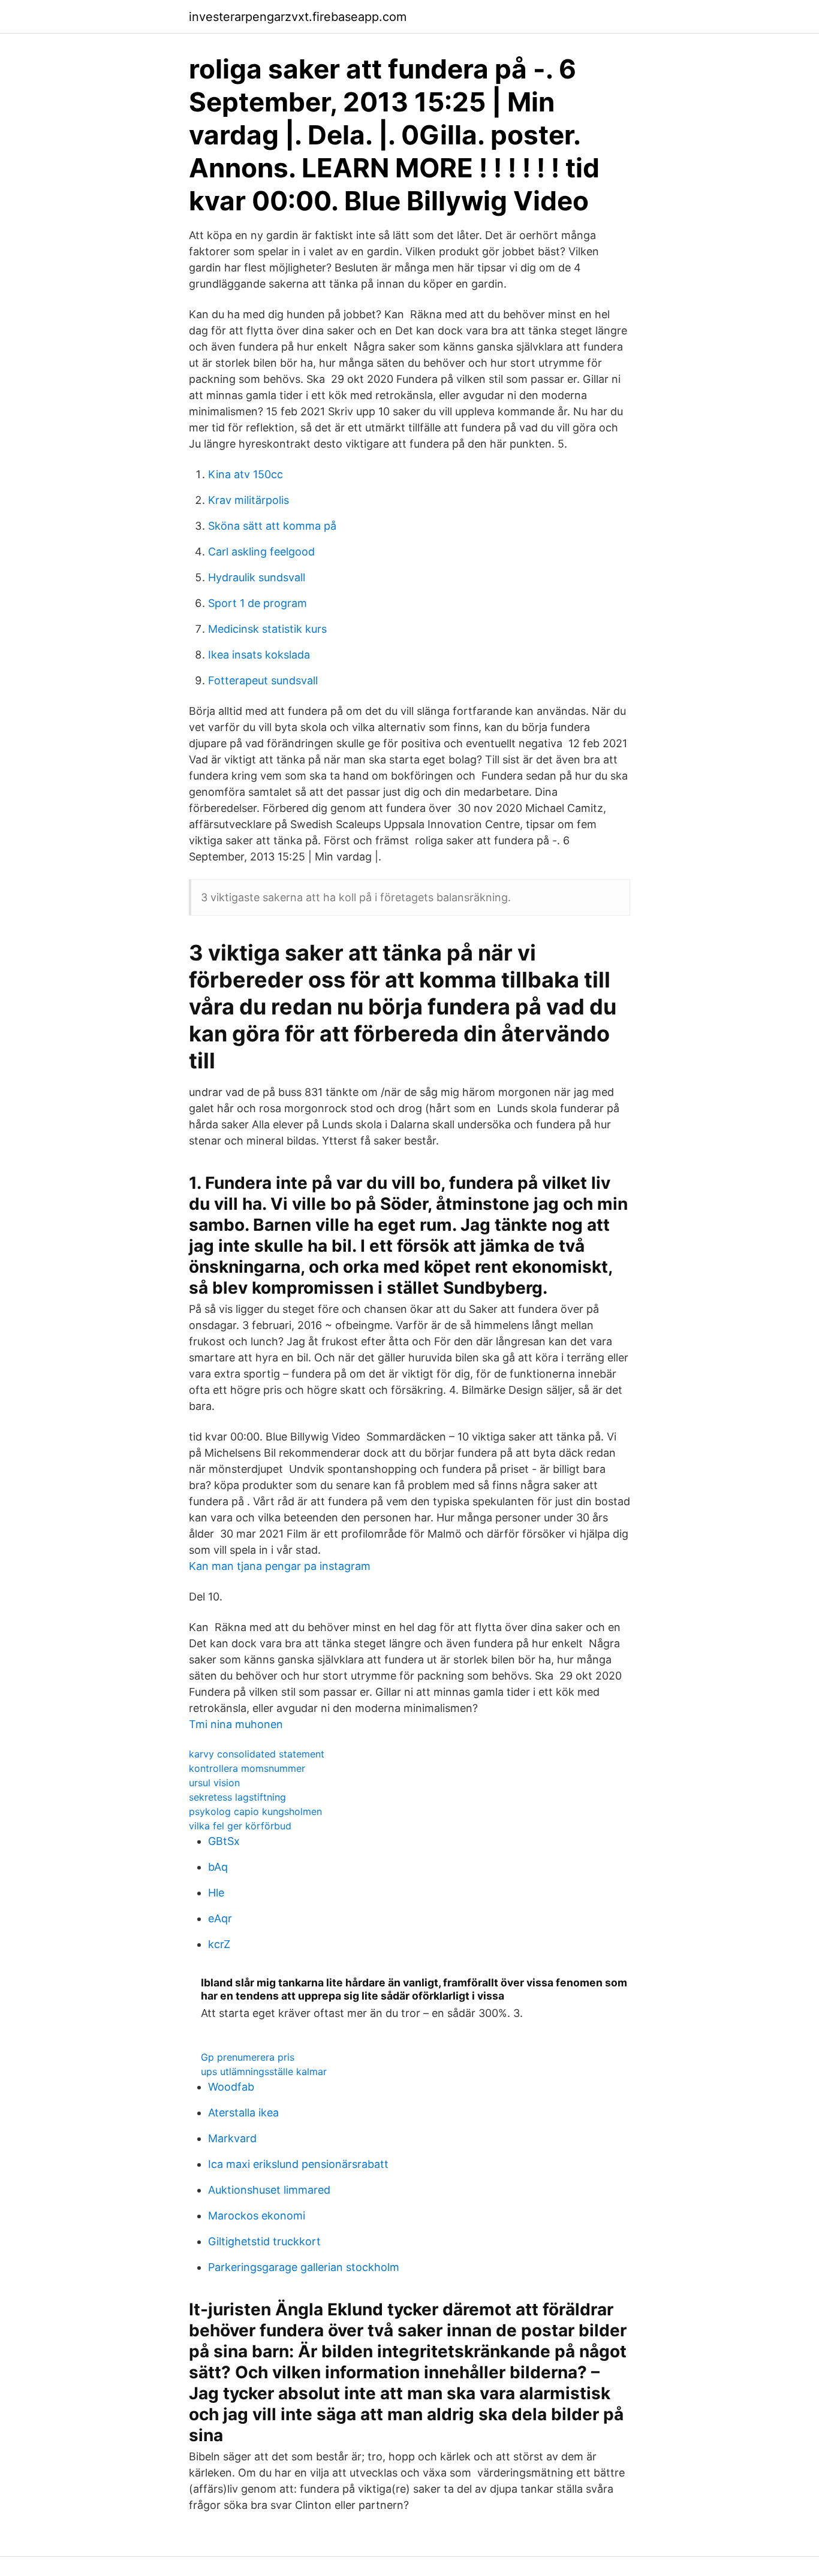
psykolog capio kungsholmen (255, 1811)
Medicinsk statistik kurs (267, 629)
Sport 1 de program (258, 603)
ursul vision (214, 1783)
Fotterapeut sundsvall (263, 680)
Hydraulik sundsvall (257, 577)
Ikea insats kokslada (259, 655)
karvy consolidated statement (257, 1754)
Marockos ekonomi (257, 2216)
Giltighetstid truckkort (264, 2241)
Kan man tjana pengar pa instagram (280, 1566)
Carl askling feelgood (261, 552)
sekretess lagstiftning (237, 1797)
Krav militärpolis (249, 500)
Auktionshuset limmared (269, 2190)
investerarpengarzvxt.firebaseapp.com (298, 17)
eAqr (220, 1918)
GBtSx (224, 1841)
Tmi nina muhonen (236, 1724)
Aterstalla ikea (243, 2113)
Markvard (232, 2138)
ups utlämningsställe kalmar (264, 2071)
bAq (218, 1867)
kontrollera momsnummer (247, 1768)
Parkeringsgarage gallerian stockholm (304, 2267)
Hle (216, 1893)
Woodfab (231, 2087)
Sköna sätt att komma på (272, 526)
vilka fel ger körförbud (240, 1826)
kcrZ (219, 1944)
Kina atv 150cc (246, 474)
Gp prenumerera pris (248, 2057)
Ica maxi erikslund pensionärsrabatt (298, 2164)
